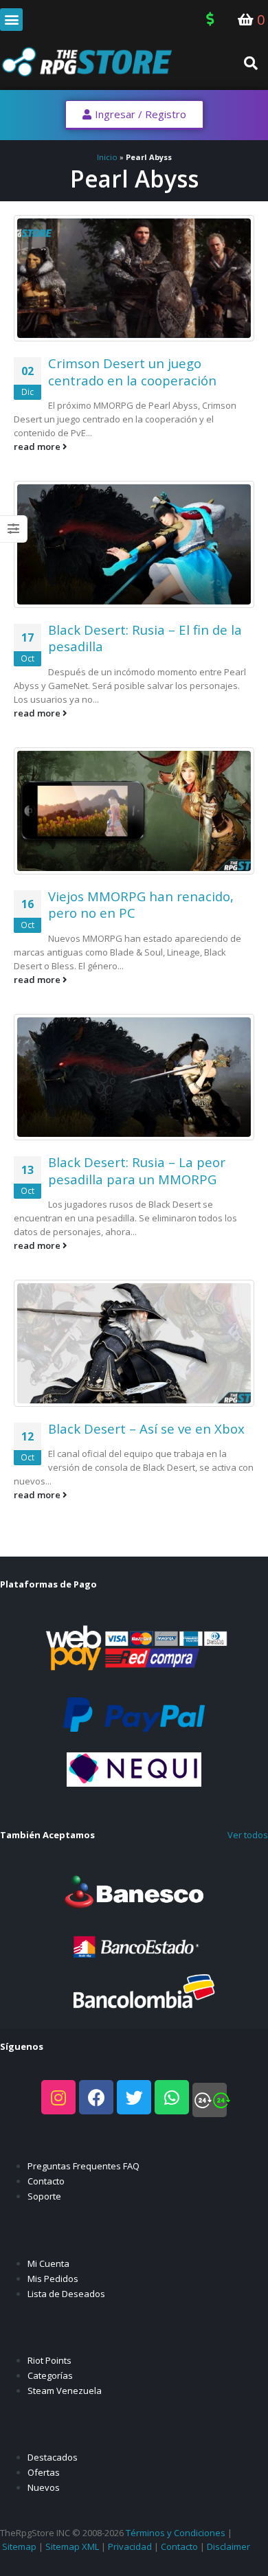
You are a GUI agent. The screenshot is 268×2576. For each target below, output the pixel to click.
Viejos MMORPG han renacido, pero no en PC (141, 905)
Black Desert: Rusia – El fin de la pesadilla (145, 638)
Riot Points (49, 2360)
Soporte (44, 2196)
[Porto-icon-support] (210, 2100)
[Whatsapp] (172, 2097)
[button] (11, 20)
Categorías (50, 2375)
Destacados (53, 2457)
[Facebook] (96, 2097)
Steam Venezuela (65, 2391)
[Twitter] (134, 2097)
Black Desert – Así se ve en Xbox (146, 1428)
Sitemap (19, 2546)
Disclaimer (228, 2546)
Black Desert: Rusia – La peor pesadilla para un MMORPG (137, 1171)
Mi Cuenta (48, 2263)
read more (38, 447)
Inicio (107, 157)
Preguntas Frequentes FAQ (83, 2166)
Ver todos (248, 1835)
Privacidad (130, 2546)
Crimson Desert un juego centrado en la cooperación (132, 372)
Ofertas (44, 2472)
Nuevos (44, 2487)
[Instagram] (58, 2097)
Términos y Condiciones (176, 2533)
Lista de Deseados (66, 2294)
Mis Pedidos (53, 2279)
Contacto (46, 2181)
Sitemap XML (72, 2546)
